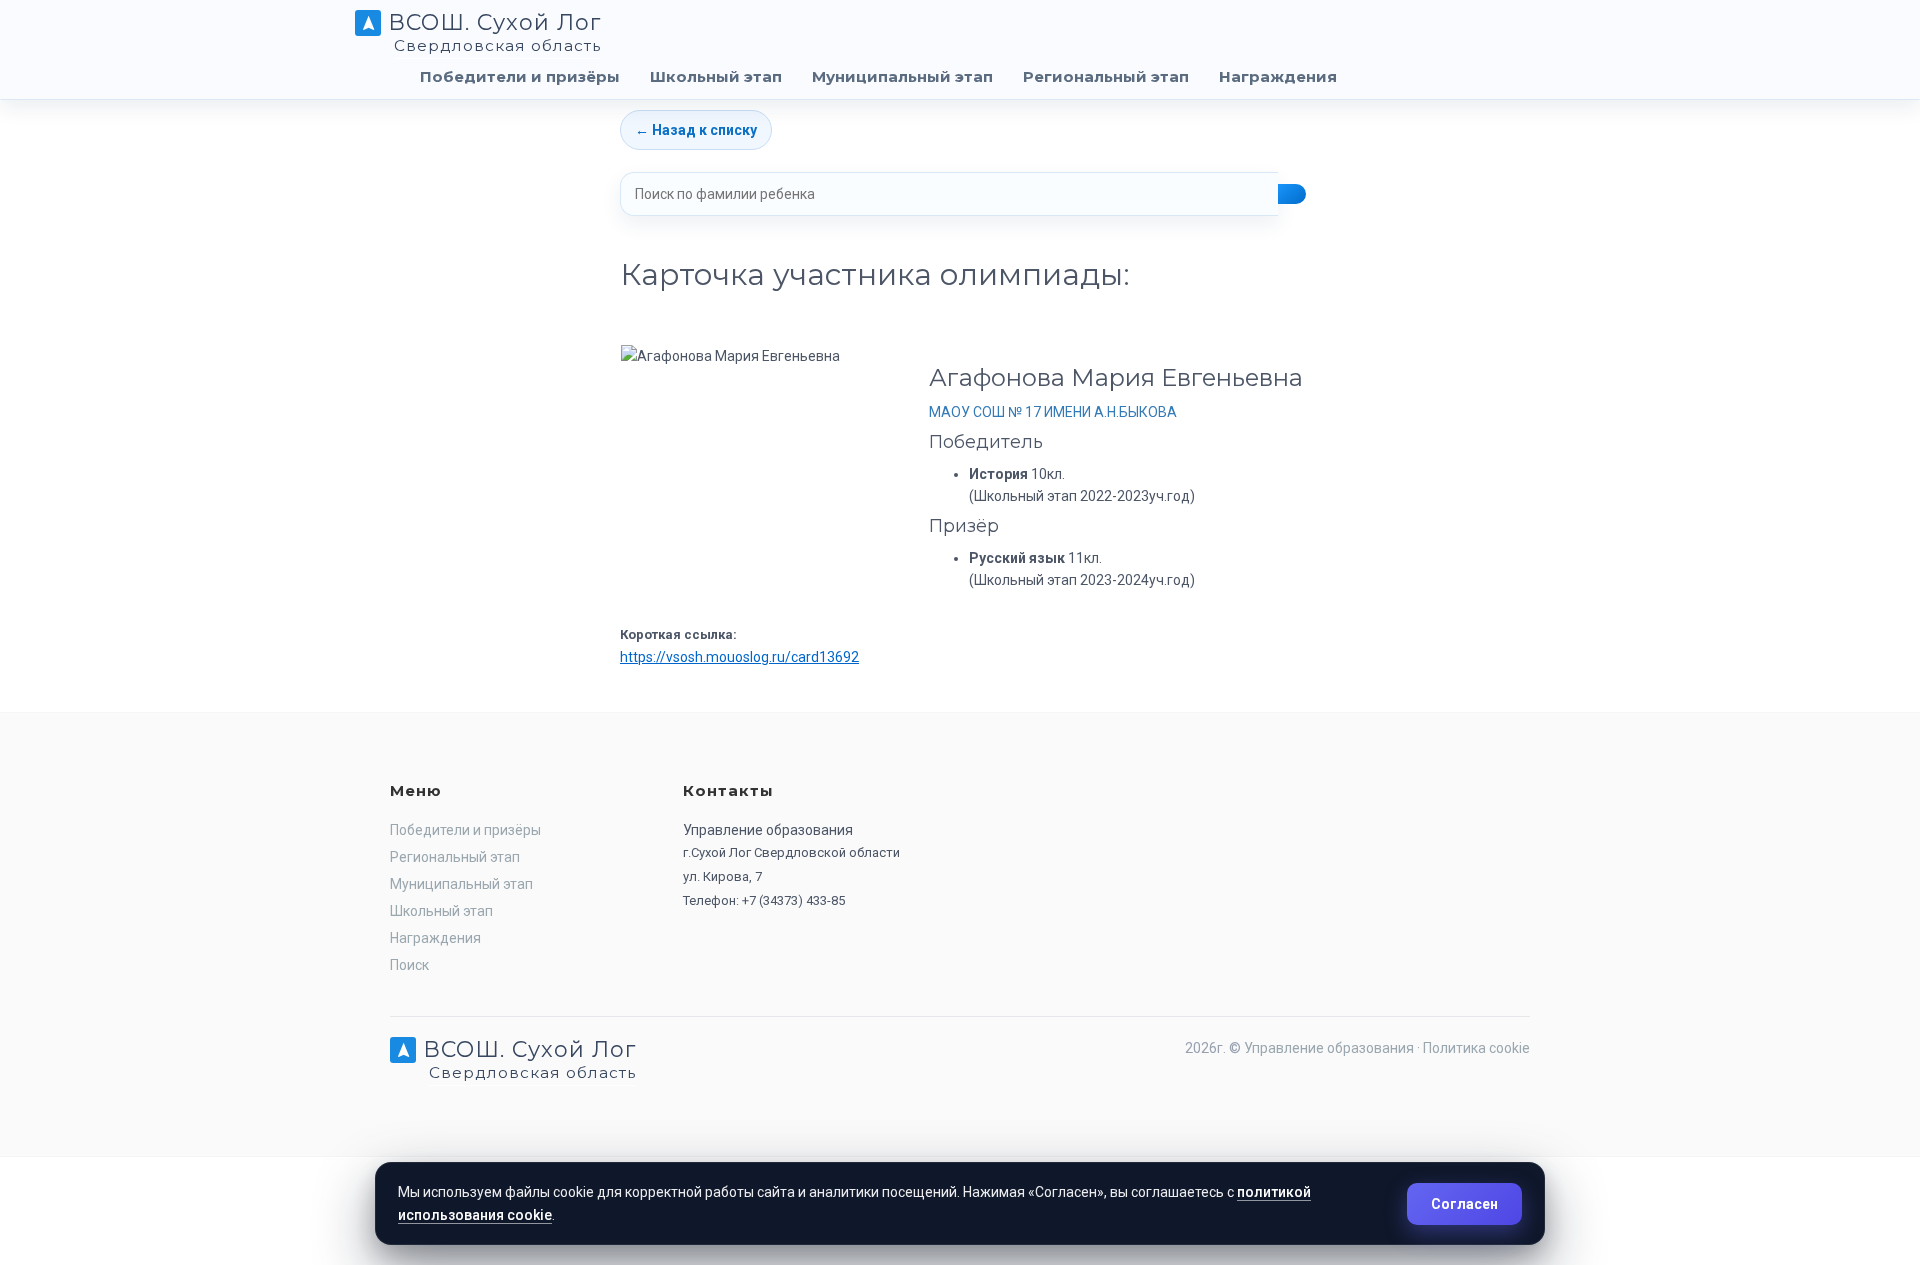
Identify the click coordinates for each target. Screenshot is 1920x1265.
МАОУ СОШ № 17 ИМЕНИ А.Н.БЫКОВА (1053, 412)
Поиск (409, 965)
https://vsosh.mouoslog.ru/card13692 (739, 657)
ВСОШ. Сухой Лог (491, 30)
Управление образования (1329, 1048)
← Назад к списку (696, 130)
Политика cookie (1476, 1048)
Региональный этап (1106, 76)
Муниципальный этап (902, 76)
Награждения (1278, 76)
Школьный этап (716, 76)
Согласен (1464, 1204)
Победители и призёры (520, 76)
